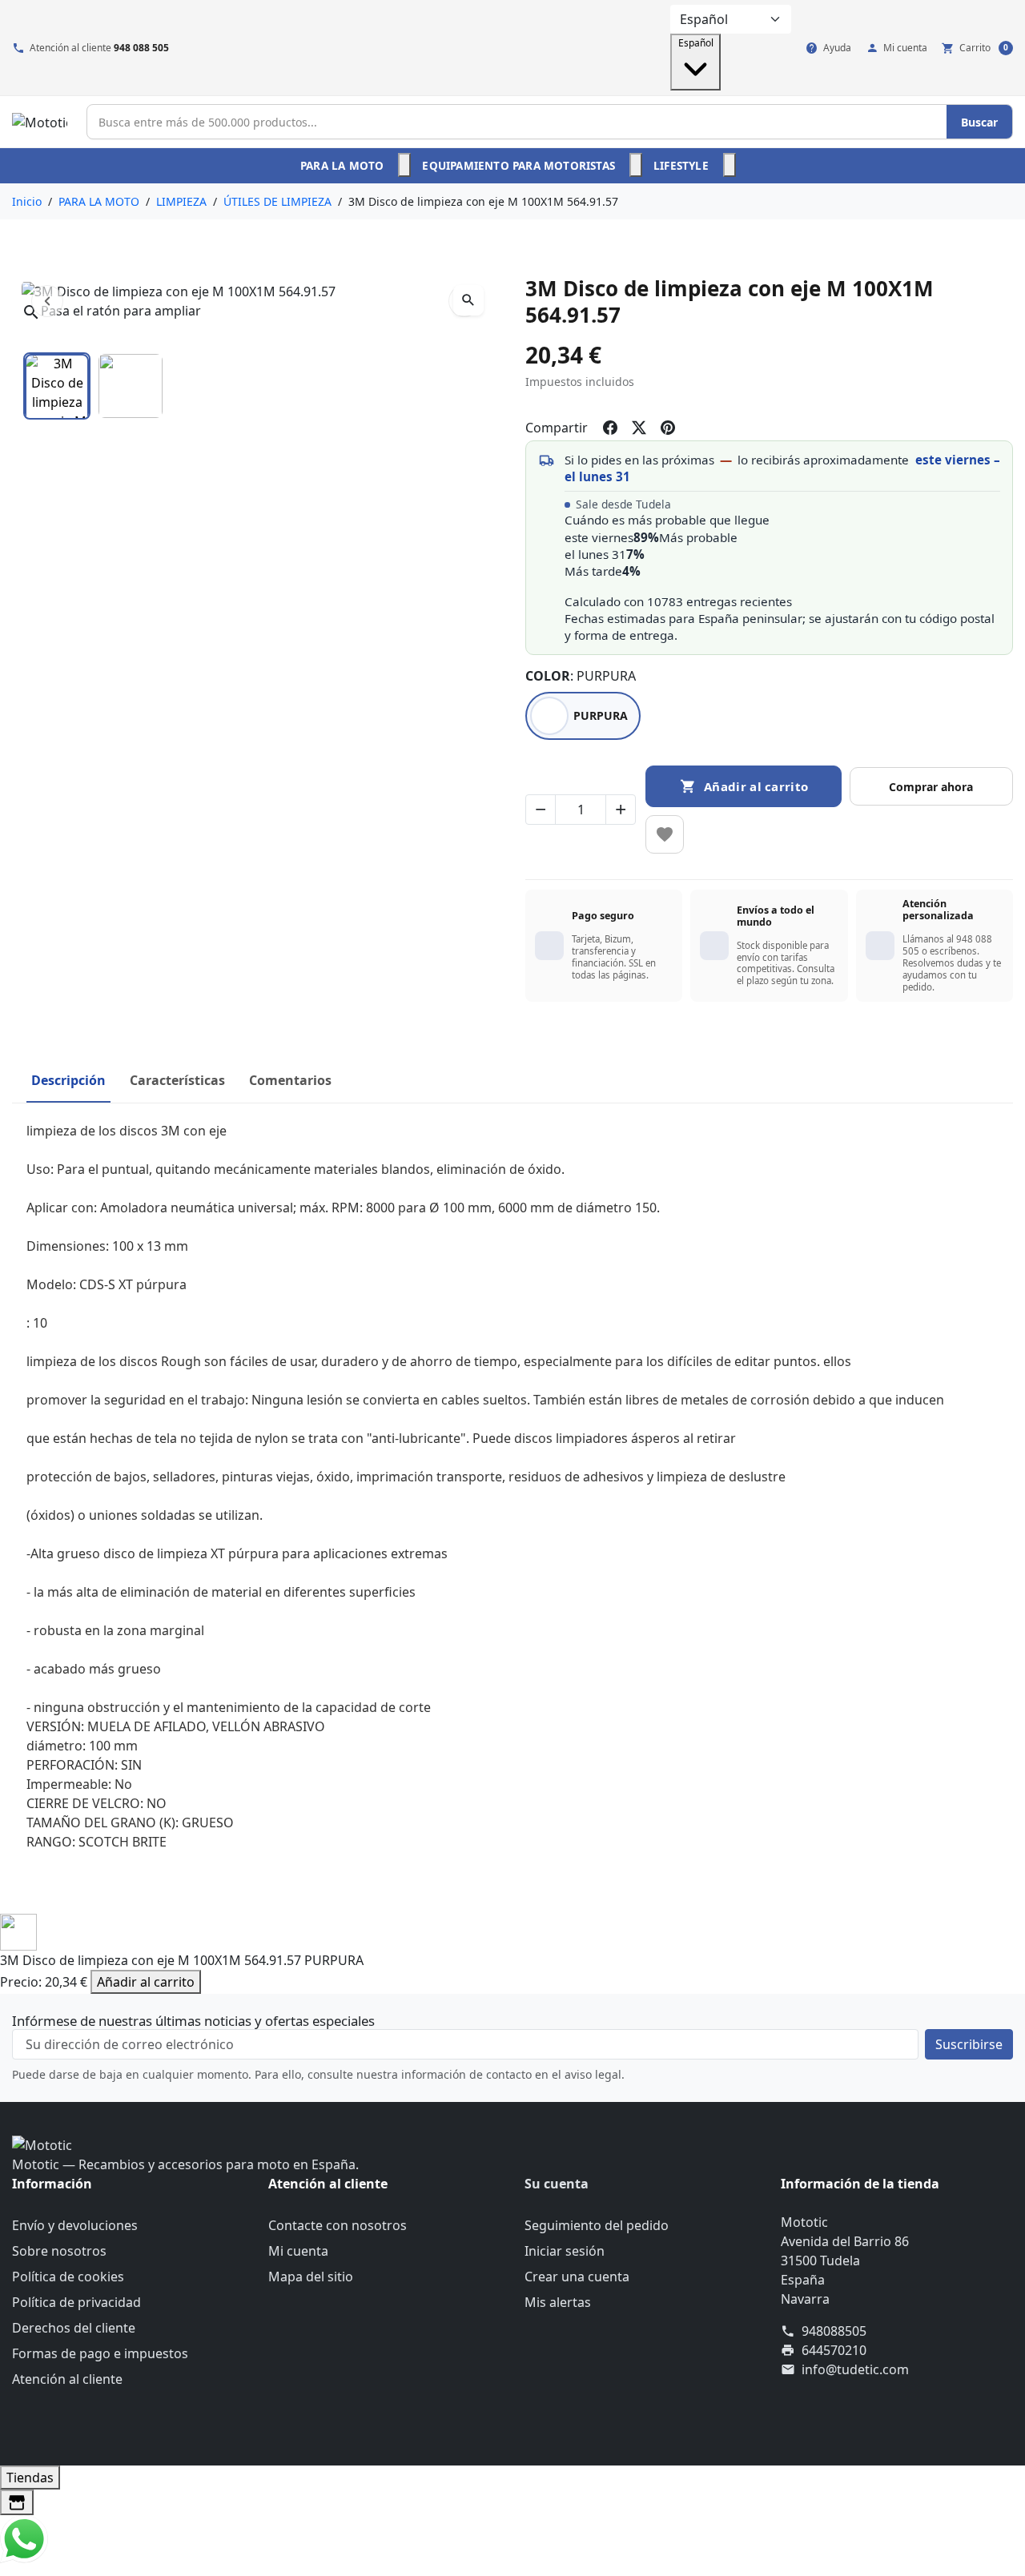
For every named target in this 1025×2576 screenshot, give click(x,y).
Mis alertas (558, 2302)
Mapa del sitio (311, 2277)
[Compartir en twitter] (639, 428)
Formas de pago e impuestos (100, 2353)
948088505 (834, 2331)
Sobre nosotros (59, 2251)
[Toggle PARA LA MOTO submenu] (404, 165)
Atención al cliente (67, 2379)
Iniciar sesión (565, 2251)
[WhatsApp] (24, 2538)
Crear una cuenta (577, 2277)
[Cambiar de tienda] (17, 2503)
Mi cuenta (298, 2251)
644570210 (834, 2350)
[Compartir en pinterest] (668, 428)
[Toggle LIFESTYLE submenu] (730, 165)
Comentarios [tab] (290, 1080)
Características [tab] (177, 1080)
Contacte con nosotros (338, 2225)
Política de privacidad (76, 2302)
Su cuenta (557, 2184)
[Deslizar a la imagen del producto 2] (131, 386)
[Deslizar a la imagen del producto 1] (57, 386)
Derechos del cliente (74, 2328)
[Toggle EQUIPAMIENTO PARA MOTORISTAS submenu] (636, 165)
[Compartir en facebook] (610, 428)
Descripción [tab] (68, 1080)
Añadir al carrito (146, 1982)
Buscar (979, 122)
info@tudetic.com (855, 2369)
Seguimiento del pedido (597, 2225)
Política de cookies (68, 2277)
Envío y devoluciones (75, 2225)
